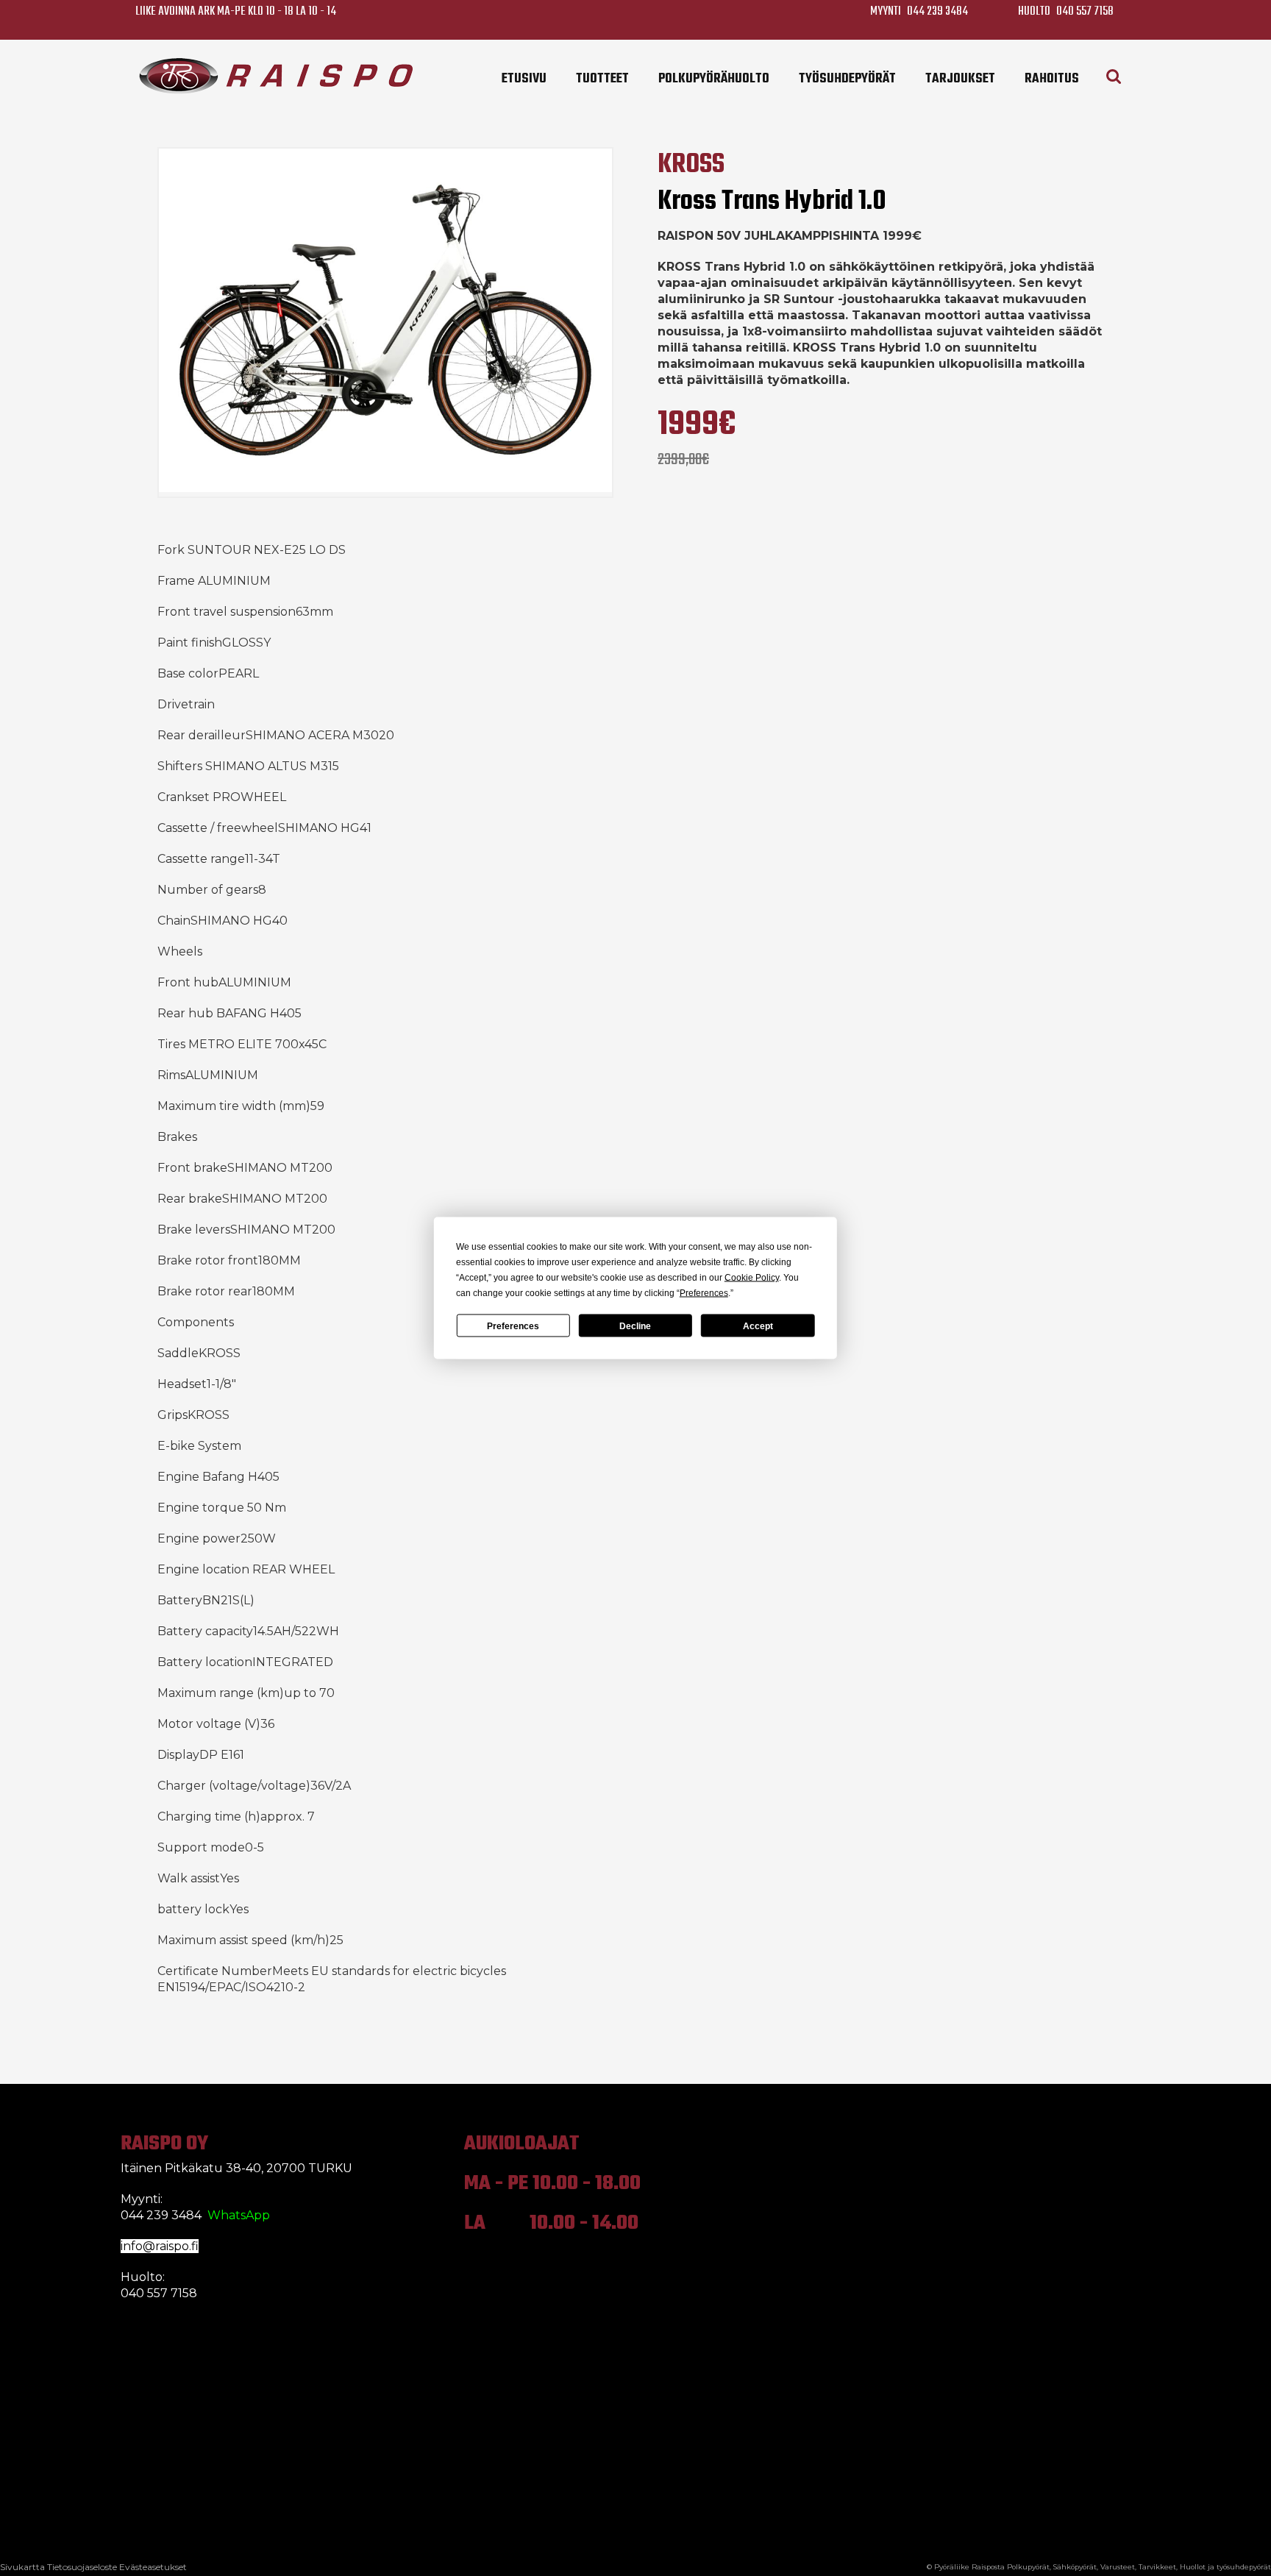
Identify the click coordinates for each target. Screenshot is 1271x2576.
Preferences (513, 1326)
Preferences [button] (704, 1293)
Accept (758, 1326)
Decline (635, 1326)
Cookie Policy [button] (752, 1278)
